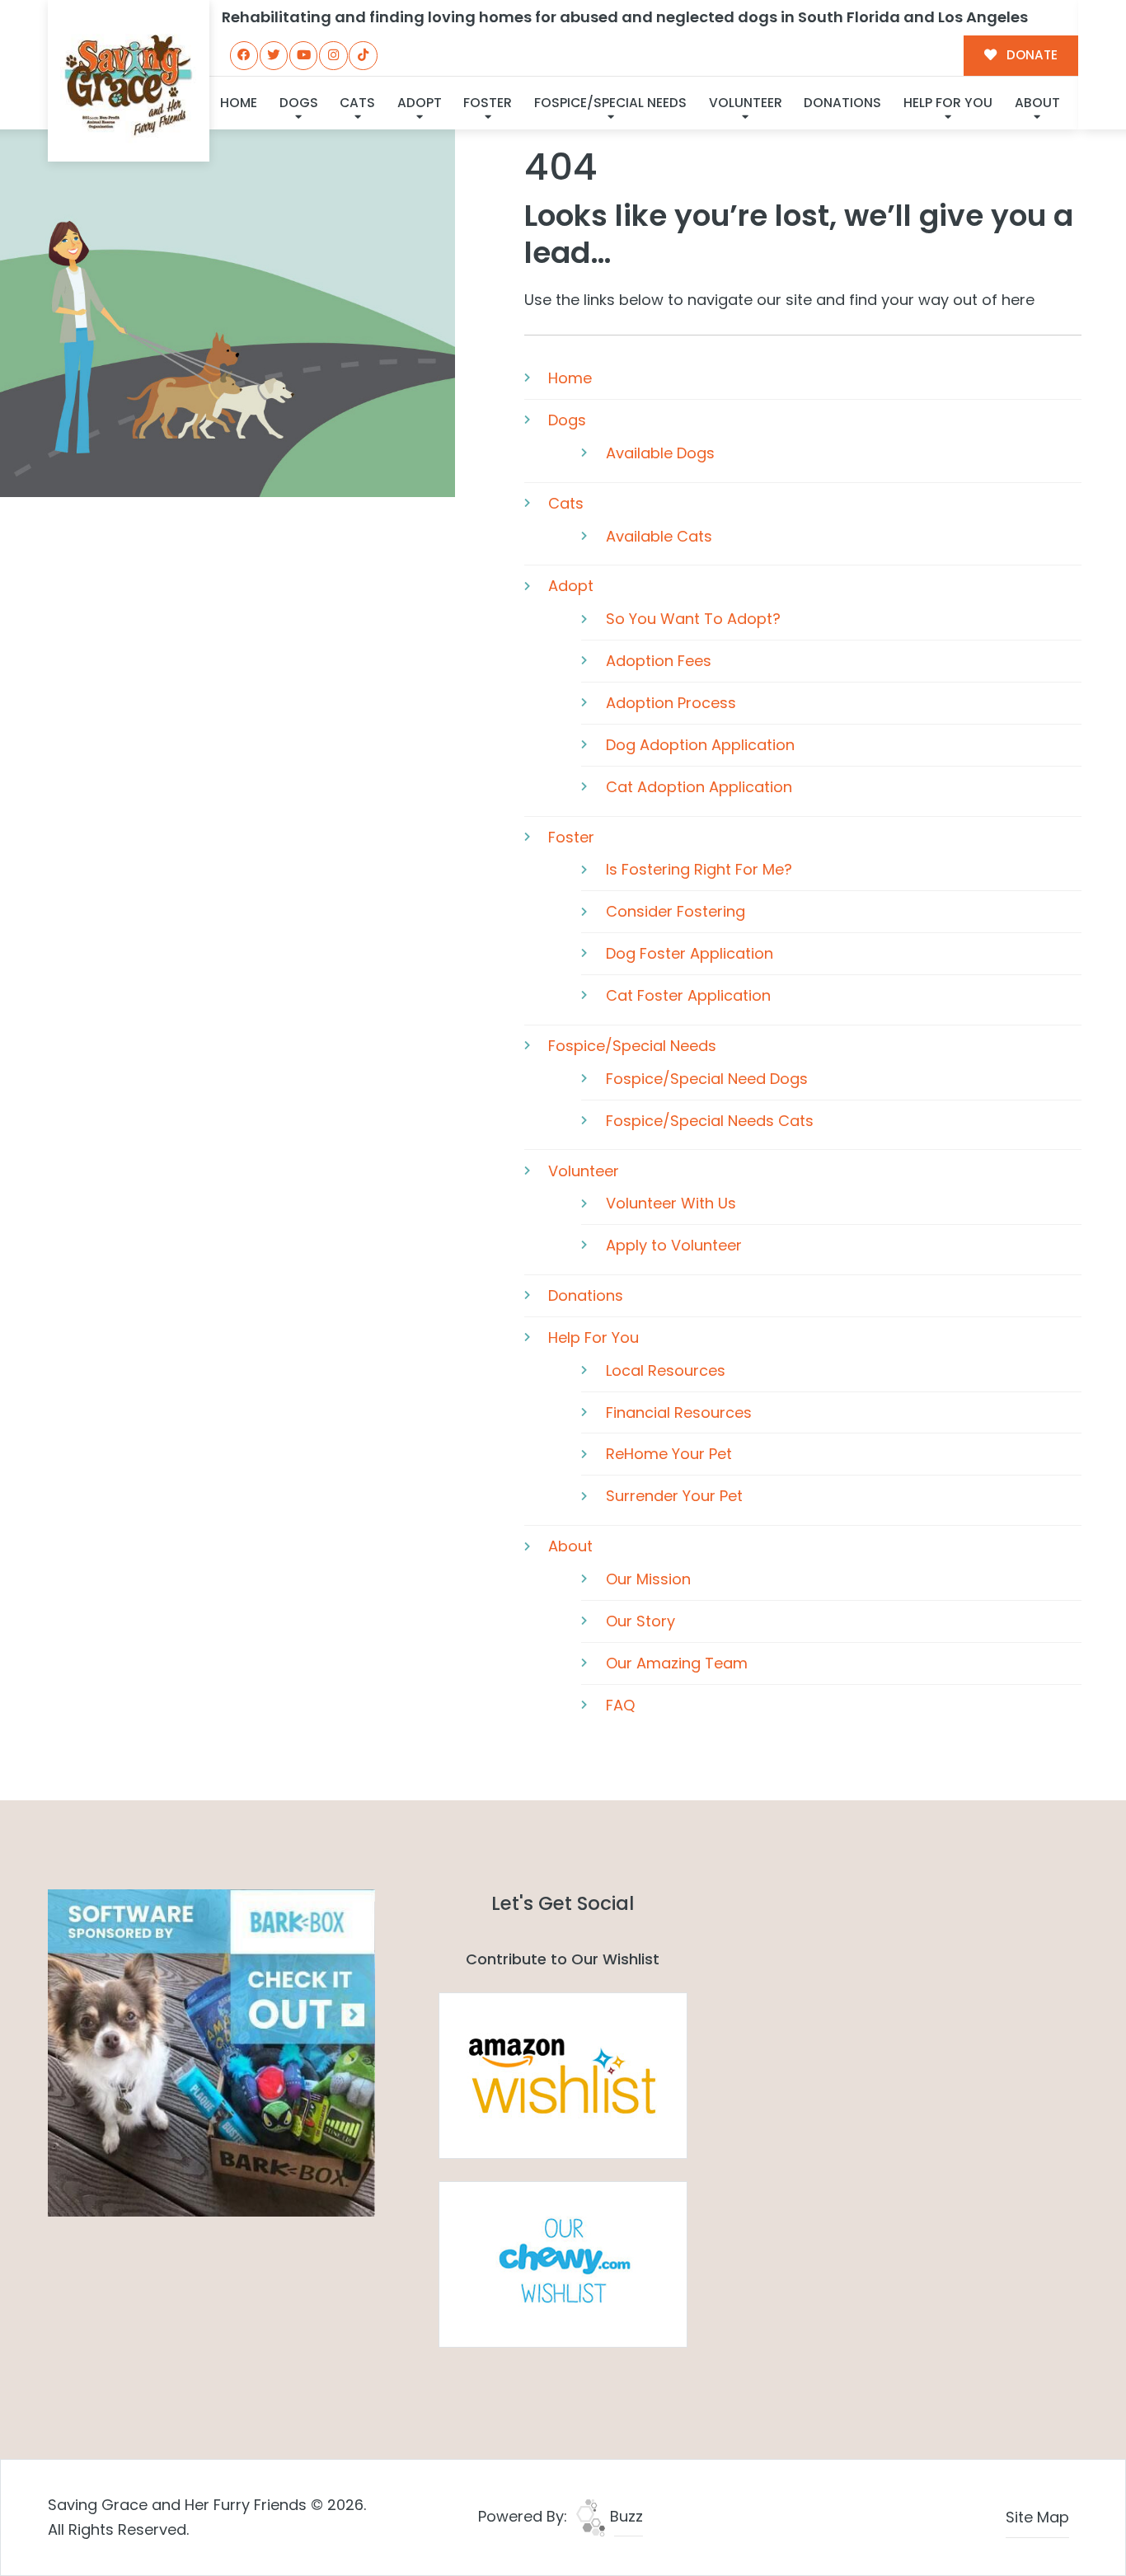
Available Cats (659, 536)
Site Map (1037, 2517)
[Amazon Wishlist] (563, 2074)
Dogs (299, 103)
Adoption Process (671, 703)
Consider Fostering (676, 911)
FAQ (620, 1705)
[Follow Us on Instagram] (333, 55)
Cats (357, 103)
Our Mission (648, 1579)
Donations (842, 103)
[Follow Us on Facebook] (244, 55)
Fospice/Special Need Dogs (707, 1079)
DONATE (1030, 55)
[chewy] (563, 2263)
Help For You (948, 103)
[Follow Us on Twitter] (274, 55)
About (1037, 103)
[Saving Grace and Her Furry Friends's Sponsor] (211, 2052)
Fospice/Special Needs (610, 103)
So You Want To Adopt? (693, 619)
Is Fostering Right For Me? (699, 869)
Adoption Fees (659, 661)
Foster (488, 103)
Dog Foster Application (690, 953)
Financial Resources (679, 1412)
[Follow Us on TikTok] (363, 55)
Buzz (624, 2516)
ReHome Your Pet (669, 1454)
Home (239, 103)
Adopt (420, 103)
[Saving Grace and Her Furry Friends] (128, 80)
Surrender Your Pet (674, 1496)
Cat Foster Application (688, 995)
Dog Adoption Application (700, 745)
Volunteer (746, 103)
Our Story (640, 1621)
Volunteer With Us (671, 1203)
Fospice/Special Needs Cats (710, 1121)
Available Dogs (660, 453)
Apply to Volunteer (674, 1245)
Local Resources (666, 1370)
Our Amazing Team (677, 1663)
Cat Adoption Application (699, 787)
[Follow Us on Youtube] (303, 55)
